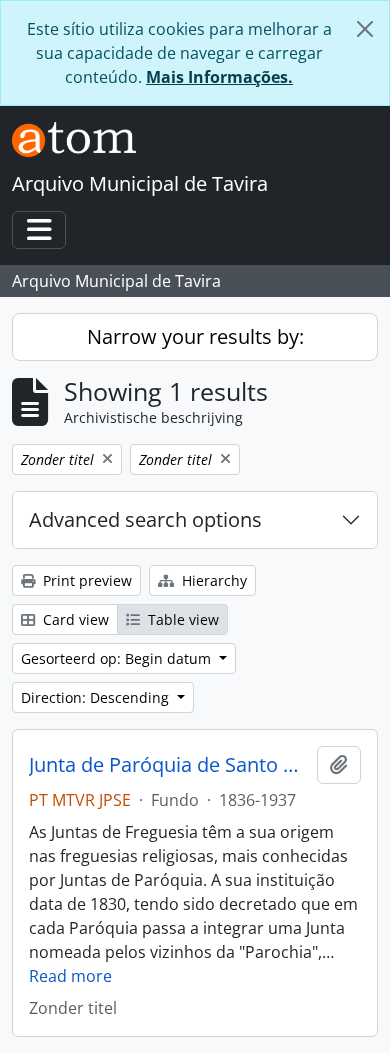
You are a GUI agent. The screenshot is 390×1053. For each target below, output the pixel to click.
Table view (181, 619)
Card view (74, 619)
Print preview (85, 580)
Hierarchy (212, 580)
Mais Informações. (219, 77)
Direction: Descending (97, 697)
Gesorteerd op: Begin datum (118, 658)
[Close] (365, 29)
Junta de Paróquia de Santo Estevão (169, 765)
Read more (70, 976)
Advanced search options (145, 519)
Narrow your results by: (195, 336)
